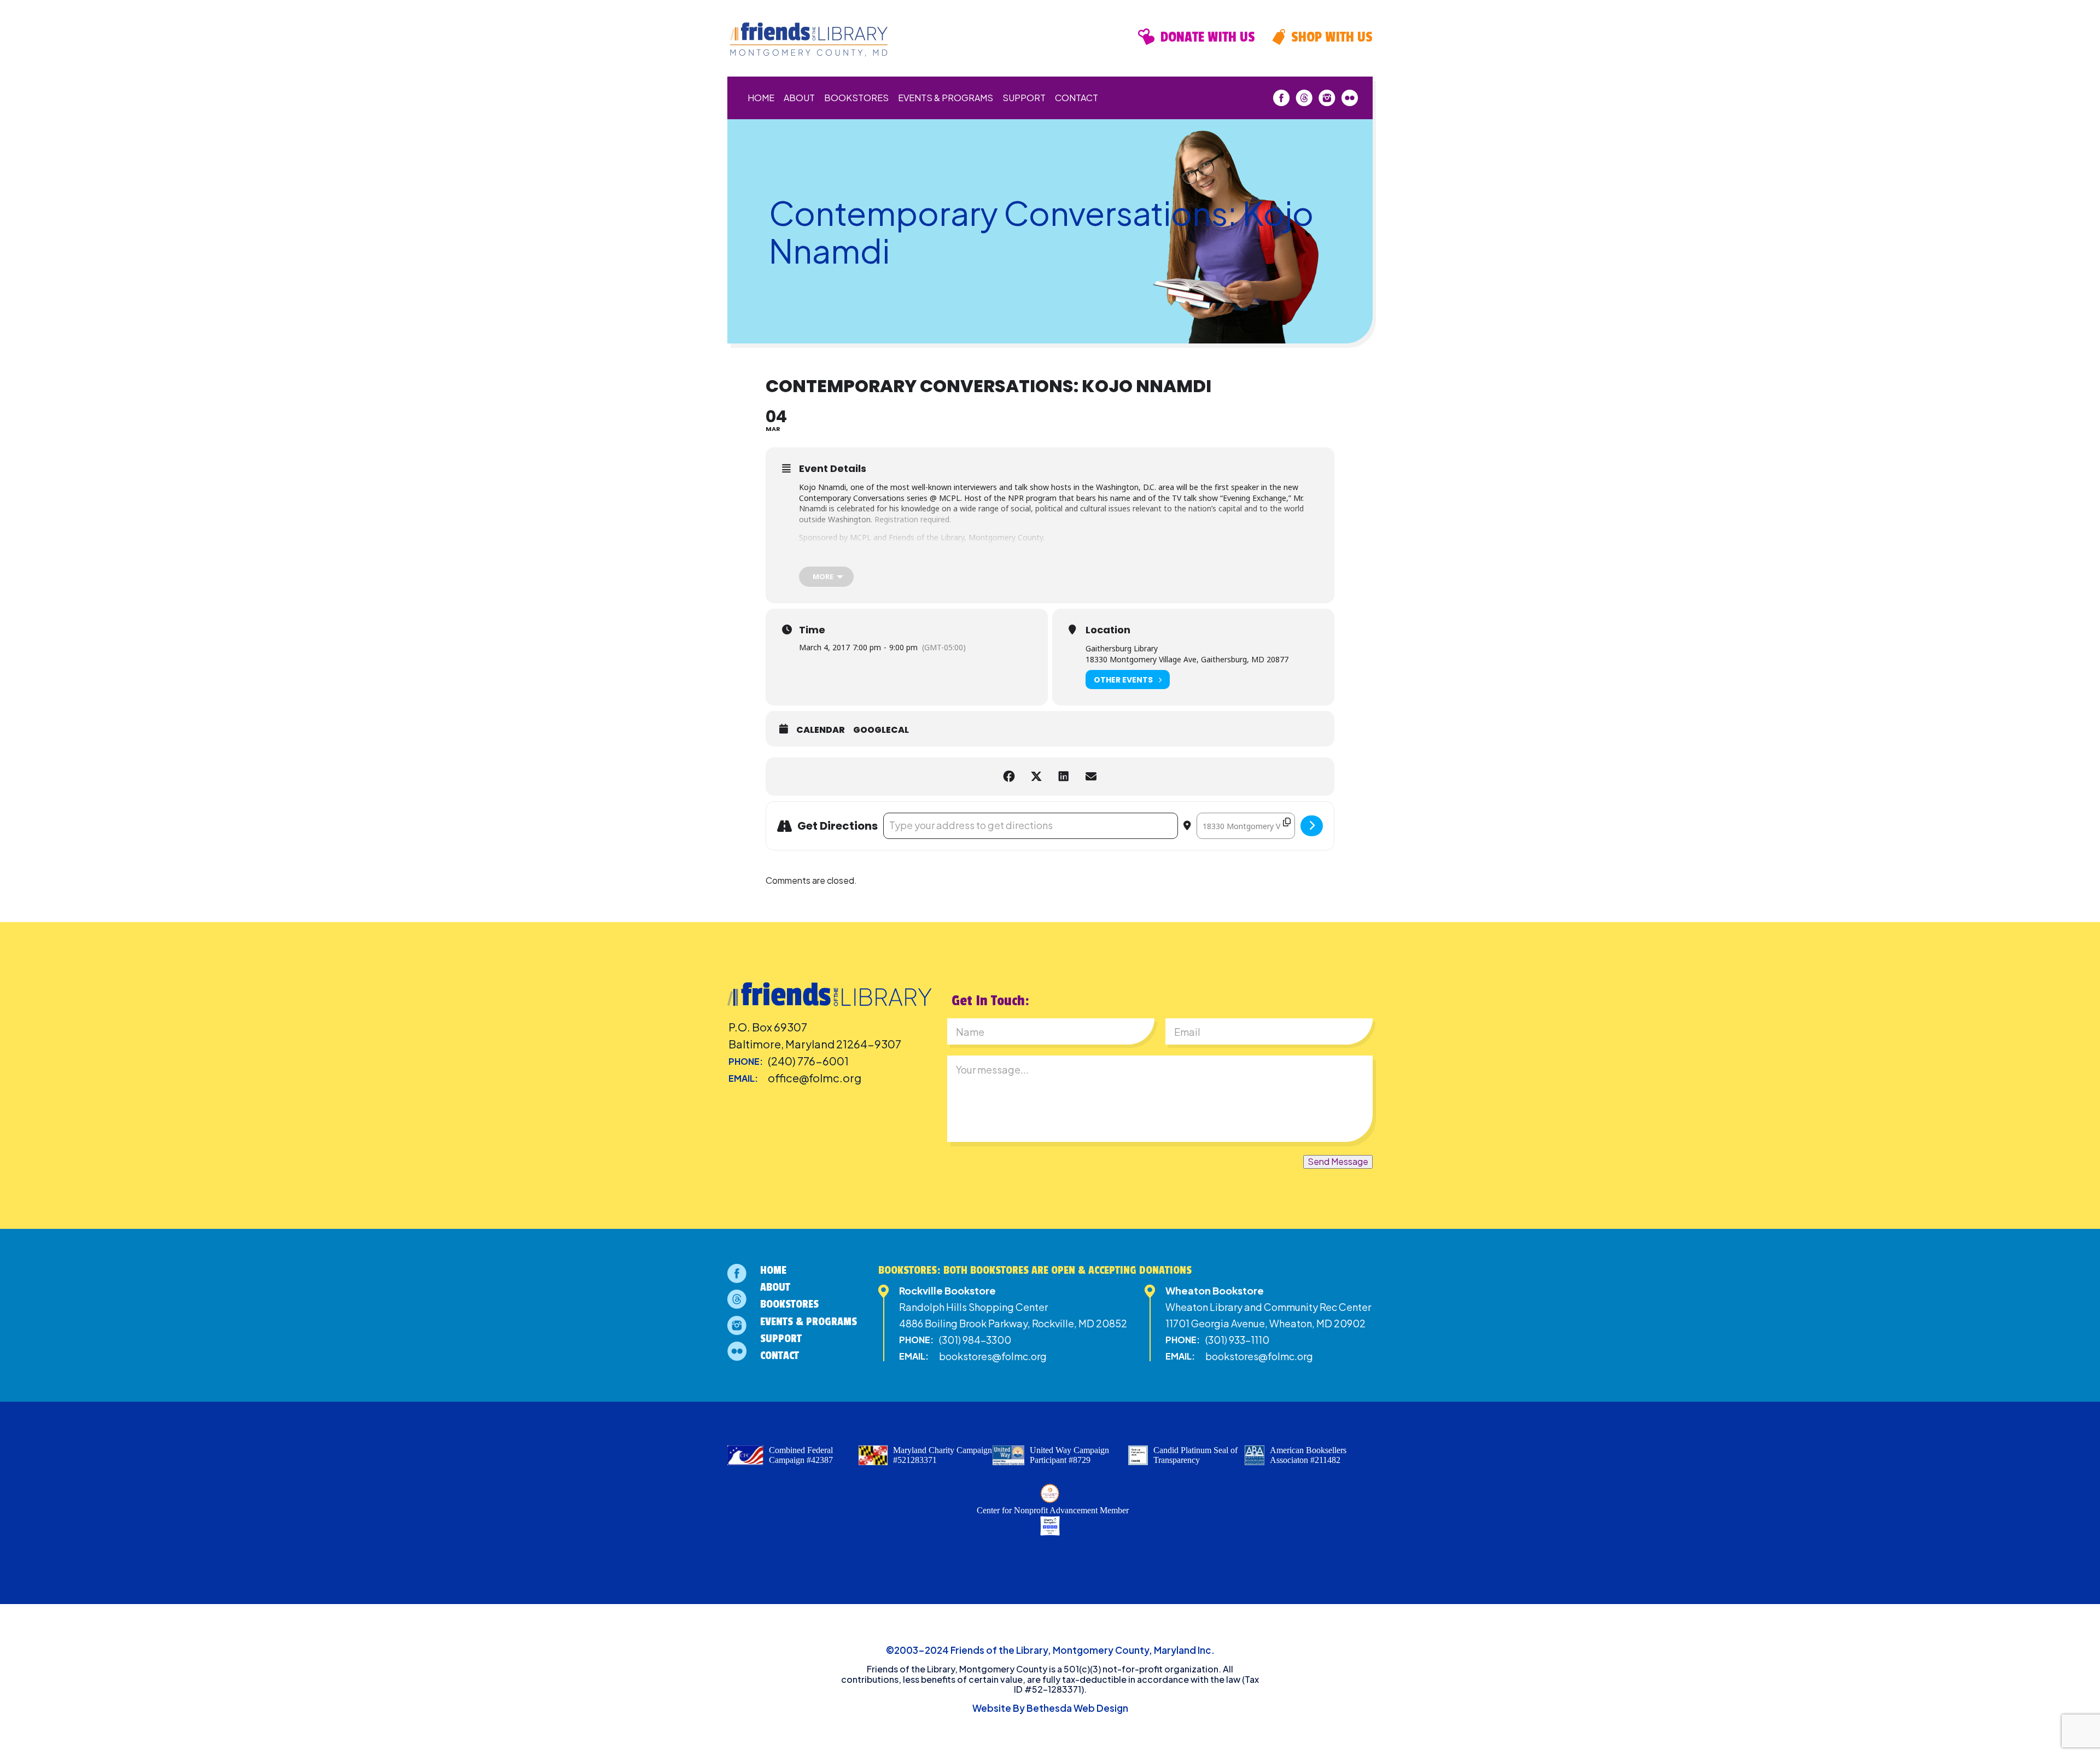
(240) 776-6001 (808, 1061)
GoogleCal (881, 730)
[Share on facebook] (1009, 777)
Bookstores (856, 98)
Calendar (821, 730)
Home (761, 98)
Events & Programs (946, 98)
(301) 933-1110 (1237, 1340)
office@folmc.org (815, 1078)
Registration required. (913, 519)
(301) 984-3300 (975, 1340)
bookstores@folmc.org (993, 1356)
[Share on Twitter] (1036, 777)
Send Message (1338, 1161)
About (799, 98)
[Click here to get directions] (1312, 826)
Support (1024, 98)
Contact (1077, 98)
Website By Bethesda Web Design (1050, 1708)
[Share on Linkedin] (1064, 777)
